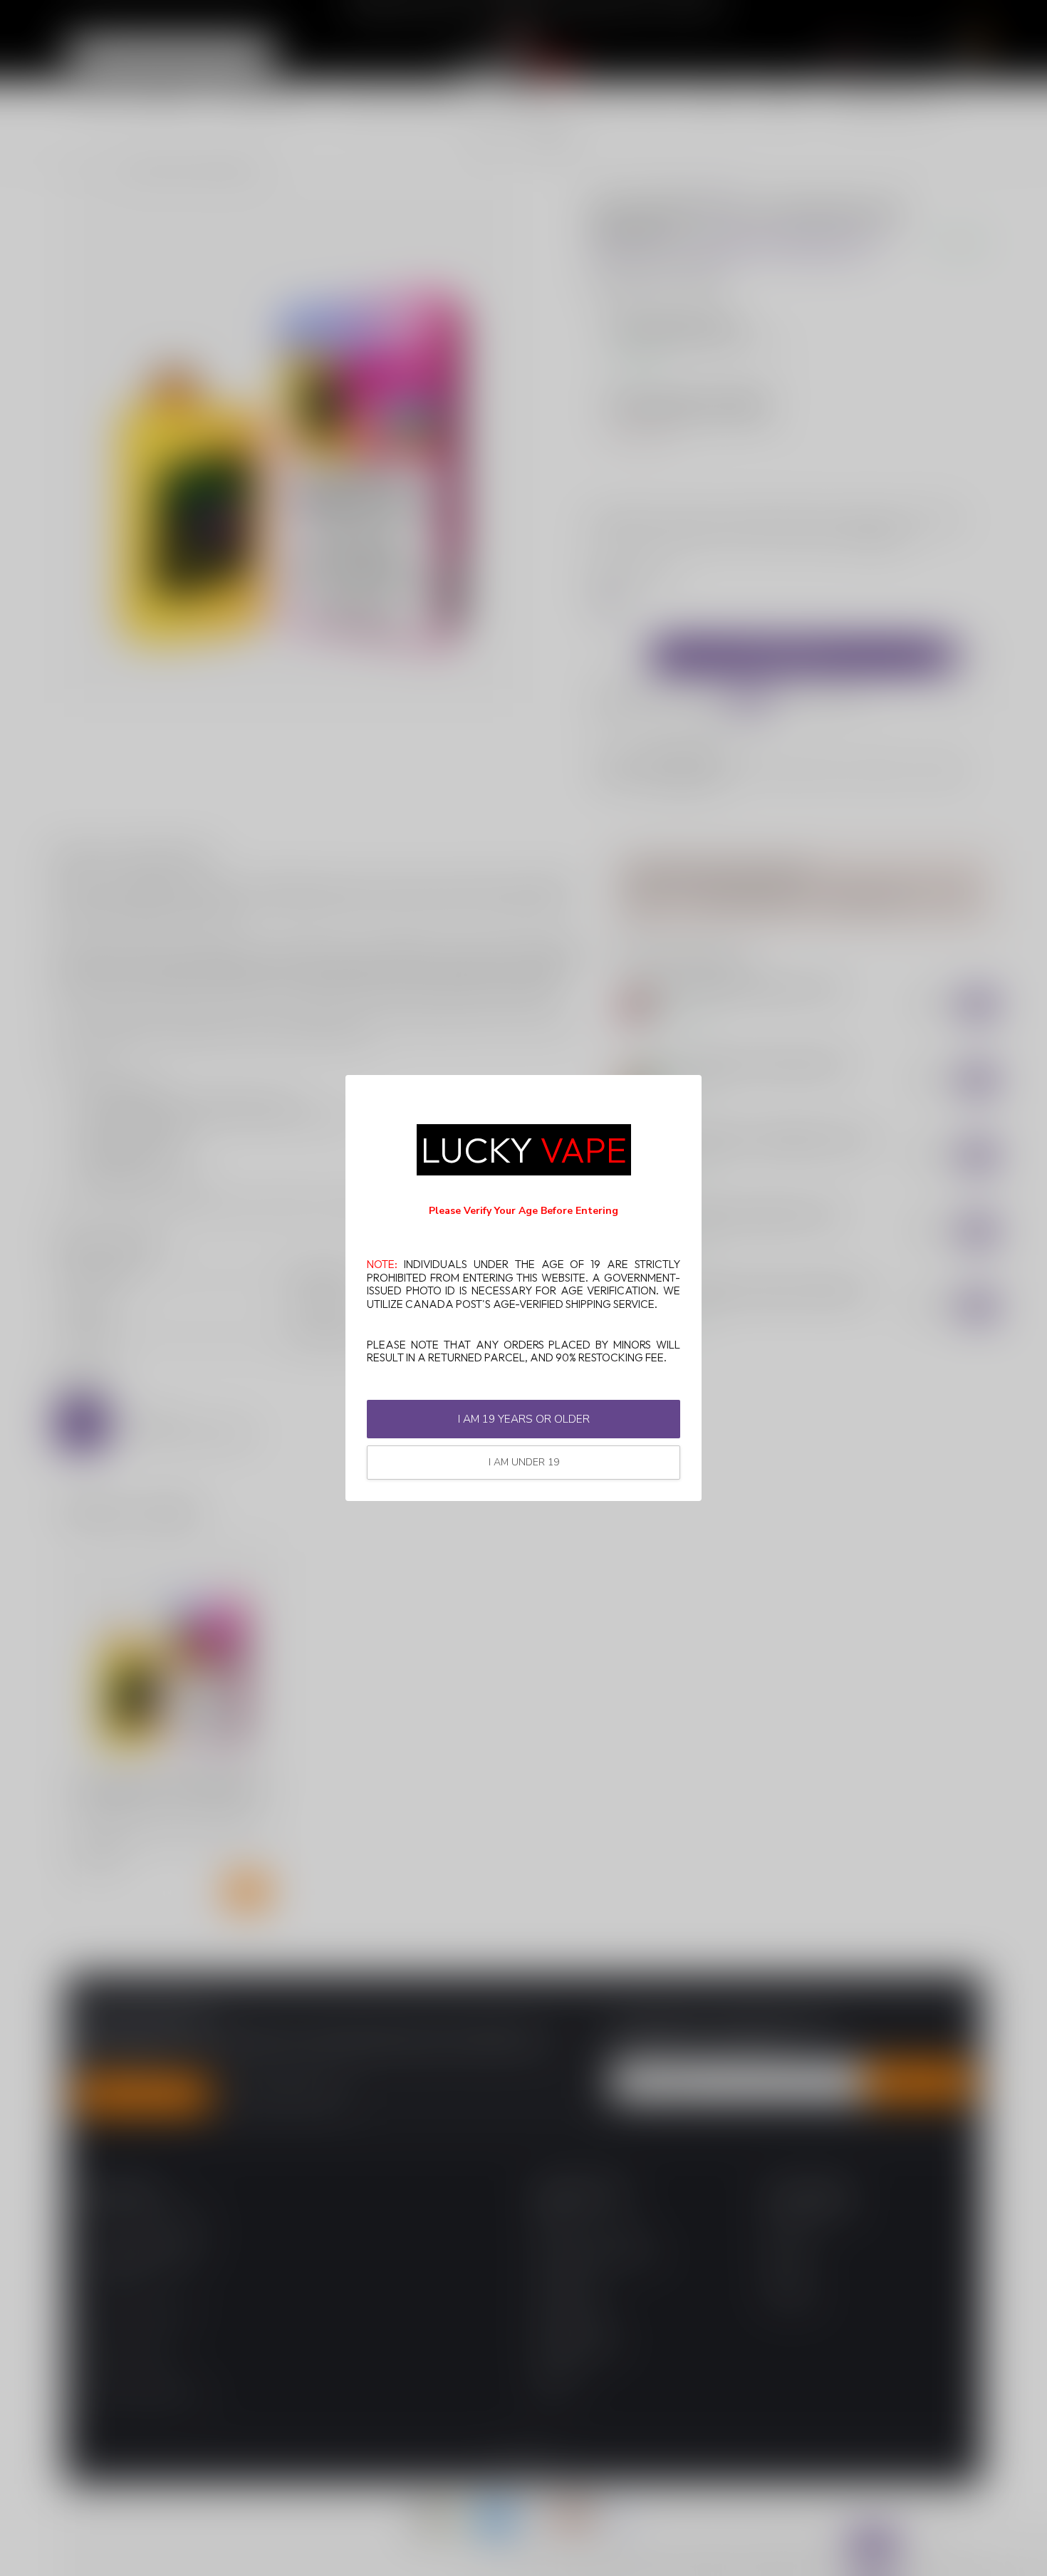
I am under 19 (524, 1462)
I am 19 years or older (524, 1419)
